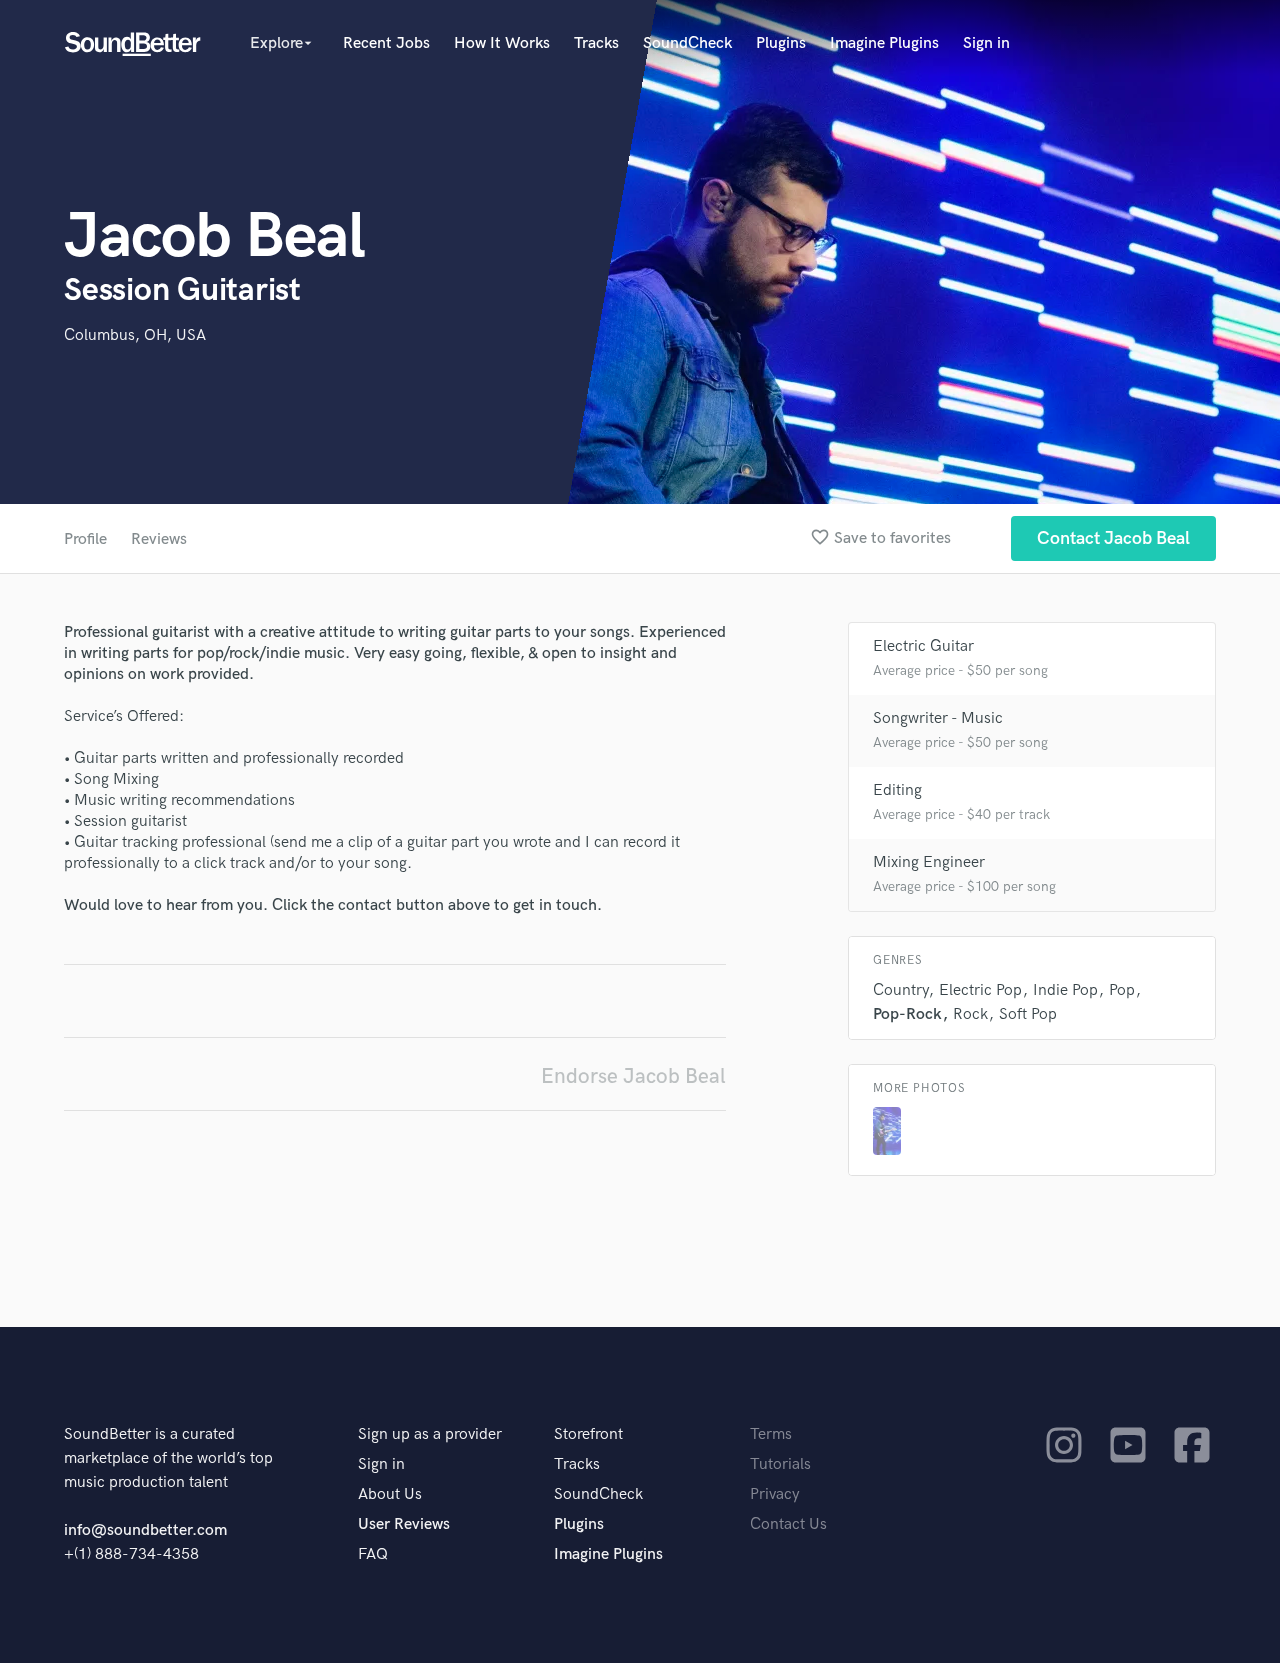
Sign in (986, 43)
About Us (390, 1494)
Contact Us (788, 1524)
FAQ (373, 1554)
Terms (771, 1434)
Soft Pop (1028, 1014)
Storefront (588, 1434)
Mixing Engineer (929, 862)
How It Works (502, 43)
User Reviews (404, 1524)
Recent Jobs (386, 43)
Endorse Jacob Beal (633, 1076)
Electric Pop (980, 990)
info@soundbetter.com (145, 1530)
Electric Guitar (923, 646)
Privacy (775, 1494)
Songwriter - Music (938, 718)
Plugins (781, 43)
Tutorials (780, 1464)
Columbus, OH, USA (135, 335)
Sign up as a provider (430, 1434)
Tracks (596, 43)
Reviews (159, 539)
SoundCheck (687, 43)
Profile (85, 539)
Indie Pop (1065, 990)
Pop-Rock (907, 1014)
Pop (1122, 990)
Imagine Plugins (884, 43)
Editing (897, 790)
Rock (970, 1014)
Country (900, 990)
